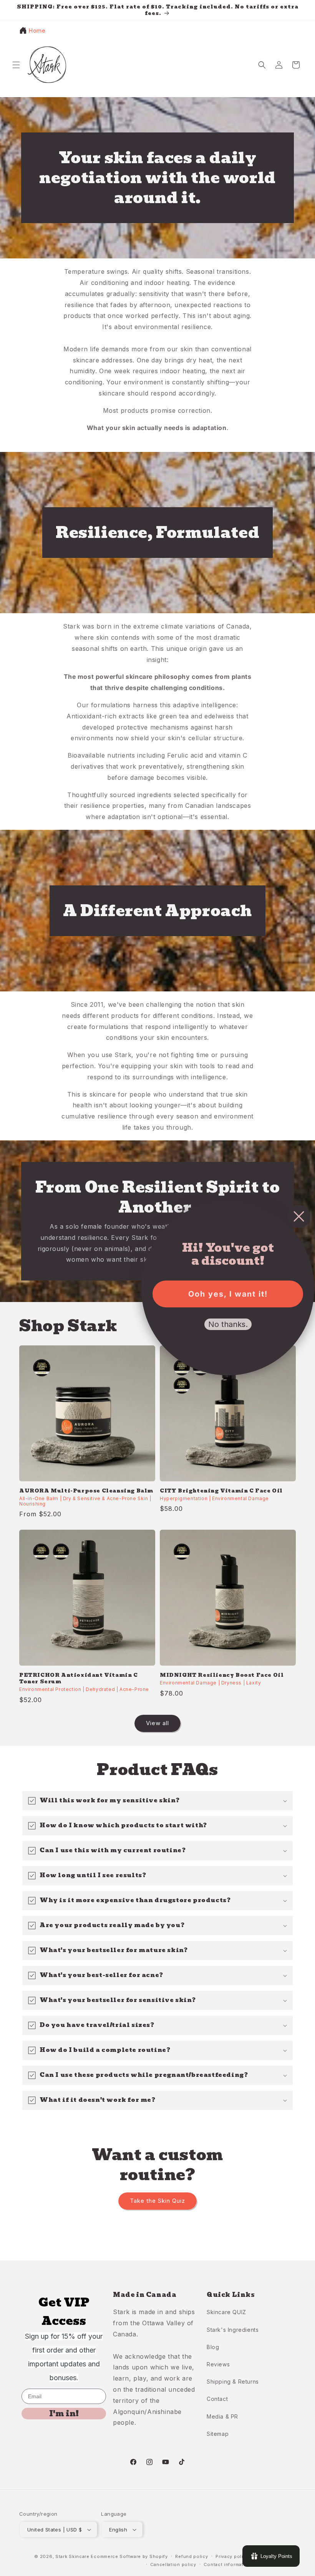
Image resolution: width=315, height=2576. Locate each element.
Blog (213, 2347)
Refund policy (191, 2556)
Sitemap (218, 2434)
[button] (16, 65)
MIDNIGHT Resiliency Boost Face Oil (222, 1675)
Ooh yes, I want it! (228, 1294)
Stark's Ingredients (233, 2330)
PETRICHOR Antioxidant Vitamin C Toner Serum (79, 1679)
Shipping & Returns (233, 2382)
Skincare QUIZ (226, 2312)
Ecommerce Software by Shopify (129, 2556)
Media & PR (222, 2416)
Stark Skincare (72, 2556)
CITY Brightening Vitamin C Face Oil (221, 1491)
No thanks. (228, 1324)
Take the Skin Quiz (157, 2201)
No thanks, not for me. (228, 1350)
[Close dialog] (299, 1216)
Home (37, 31)
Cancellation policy (173, 2564)
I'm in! (64, 2414)
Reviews (218, 2364)
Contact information (227, 2564)
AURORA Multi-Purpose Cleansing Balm (86, 1491)
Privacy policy (232, 2556)
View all (157, 1723)
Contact (217, 2399)
